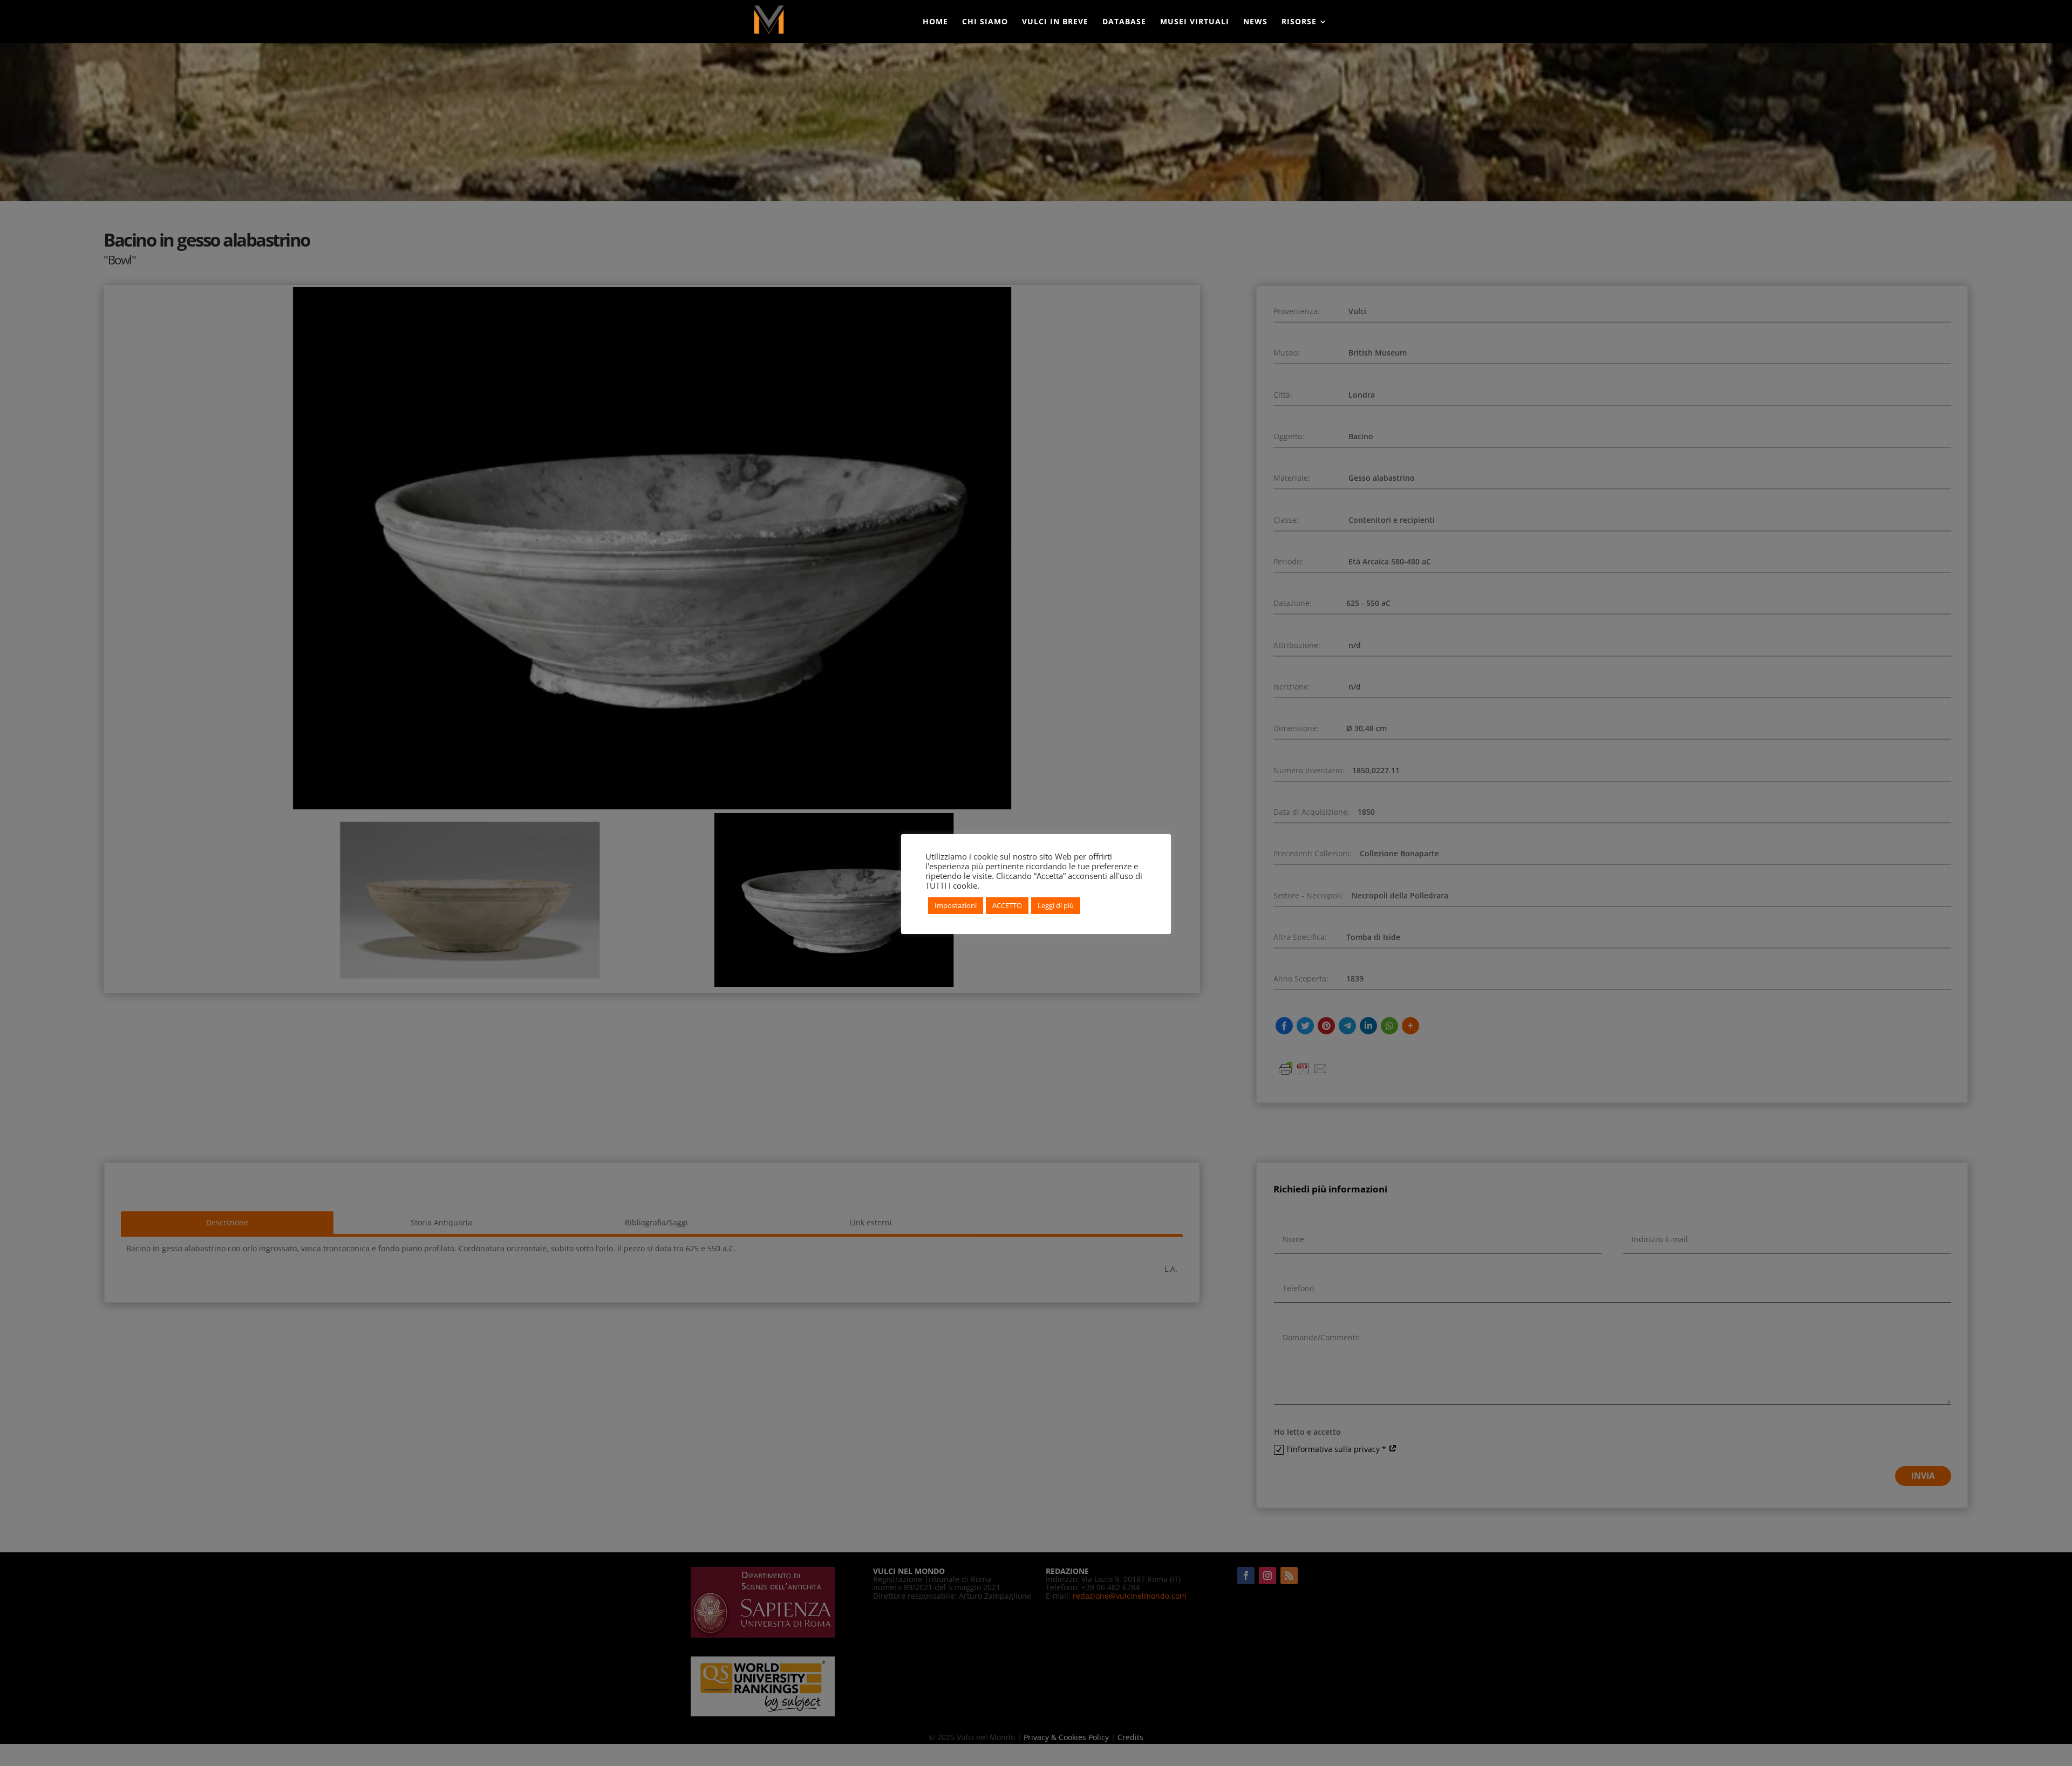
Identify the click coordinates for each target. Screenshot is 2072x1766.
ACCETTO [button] (1007, 905)
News (1255, 22)
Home (935, 22)
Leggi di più (1056, 905)
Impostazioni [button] (956, 905)
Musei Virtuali (1195, 22)
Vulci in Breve (1055, 22)
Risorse (1299, 22)
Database (1124, 22)
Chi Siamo (985, 22)
